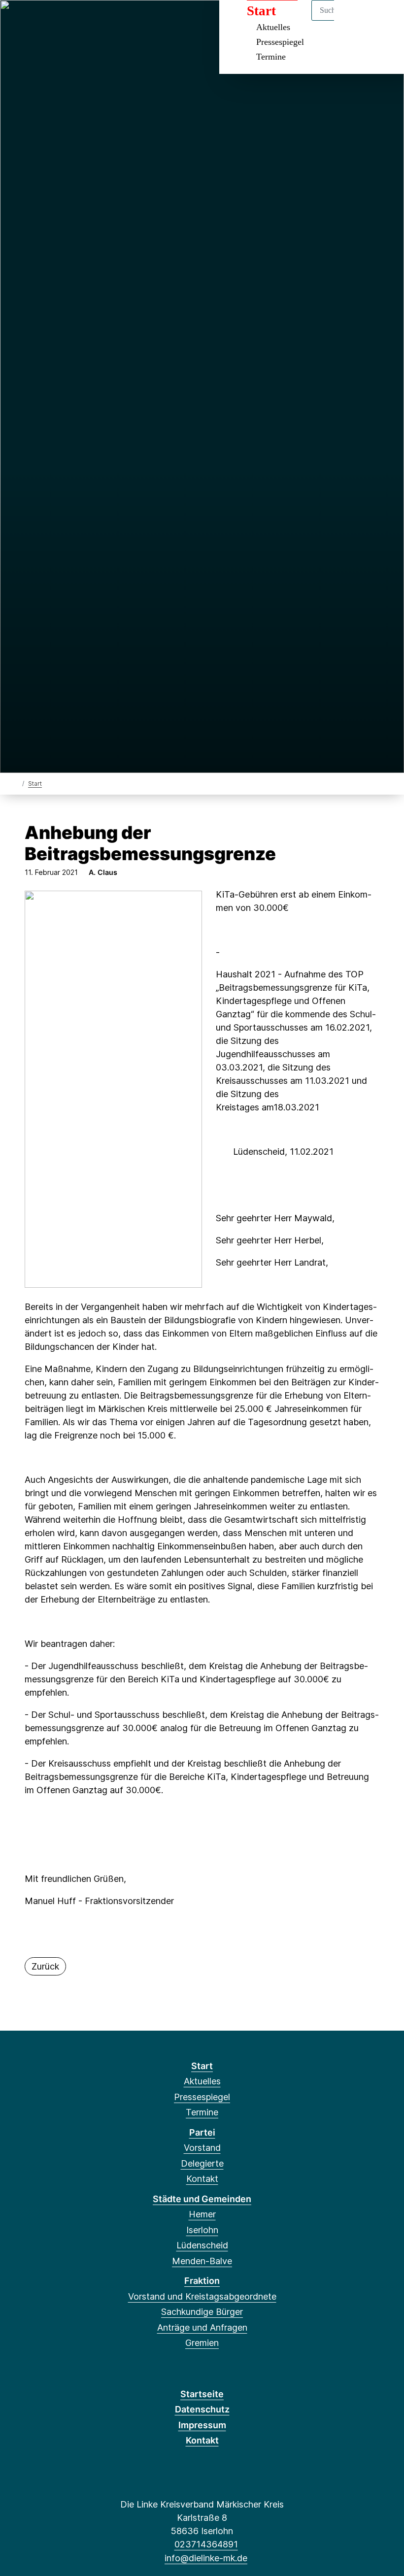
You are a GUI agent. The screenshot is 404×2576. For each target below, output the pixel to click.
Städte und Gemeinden (202, 2199)
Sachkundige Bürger (202, 2312)
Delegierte (202, 2163)
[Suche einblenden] (354, 20)
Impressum (202, 2425)
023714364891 (206, 2544)
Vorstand (202, 2148)
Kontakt (202, 2179)
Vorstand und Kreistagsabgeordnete (202, 2296)
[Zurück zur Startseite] (16, 783)
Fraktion (202, 2281)
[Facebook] (19, 21)
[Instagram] (35, 21)
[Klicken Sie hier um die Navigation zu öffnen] (384, 20)
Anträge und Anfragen (202, 2327)
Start (35, 784)
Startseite (202, 2394)
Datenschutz (202, 2409)
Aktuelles (202, 2081)
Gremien (202, 2343)
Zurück (45, 1966)
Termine (271, 57)
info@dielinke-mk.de (206, 2558)
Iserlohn (202, 2230)
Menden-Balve (202, 2261)
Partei (202, 2132)
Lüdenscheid (202, 2245)
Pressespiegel (280, 42)
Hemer (202, 2214)
